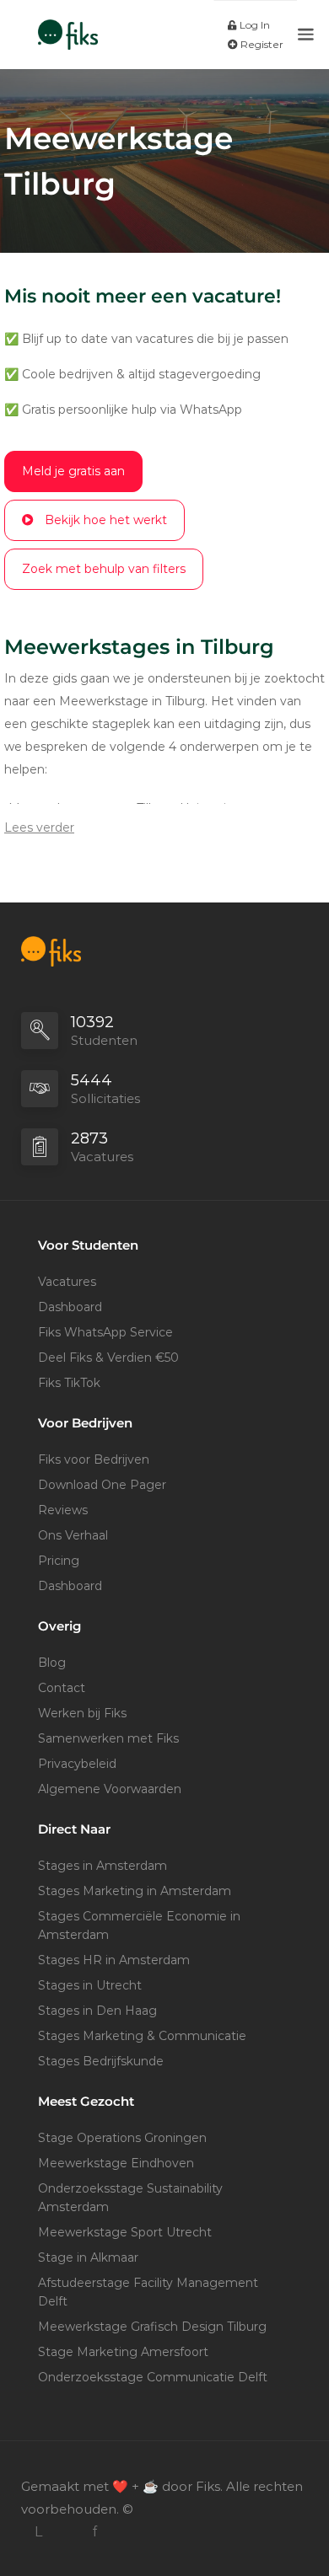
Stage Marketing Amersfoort (123, 2352)
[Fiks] (68, 26)
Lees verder (39, 827)
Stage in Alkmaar (88, 2257)
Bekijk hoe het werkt (106, 520)
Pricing (59, 1561)
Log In (253, 25)
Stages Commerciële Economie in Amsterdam (139, 1925)
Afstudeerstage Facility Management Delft (148, 2292)
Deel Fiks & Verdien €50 (108, 1358)
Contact (62, 1688)
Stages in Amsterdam (102, 1866)
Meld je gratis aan (73, 471)
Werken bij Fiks (82, 1713)
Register (261, 44)
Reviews (63, 1510)
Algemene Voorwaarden (110, 1789)
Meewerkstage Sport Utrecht (125, 2232)
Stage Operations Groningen (122, 2138)
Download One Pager (102, 1485)
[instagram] (66, 2532)
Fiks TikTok (69, 1383)
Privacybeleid (77, 1764)
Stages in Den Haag (97, 2011)
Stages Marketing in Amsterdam (135, 1891)
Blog (52, 1663)
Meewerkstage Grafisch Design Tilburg (152, 2327)
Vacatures (67, 1282)
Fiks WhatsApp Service (105, 1332)
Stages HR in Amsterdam (114, 1960)
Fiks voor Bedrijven (94, 1459)
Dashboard (70, 1307)
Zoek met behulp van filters (104, 569)
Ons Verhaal (73, 1535)
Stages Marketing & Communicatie (142, 2036)
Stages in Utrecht (90, 1985)
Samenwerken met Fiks (108, 1738)
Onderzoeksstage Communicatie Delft (153, 2377)
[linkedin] (38, 2532)
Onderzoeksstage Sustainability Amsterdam (130, 2198)
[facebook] (94, 2532)
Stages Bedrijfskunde (101, 2061)
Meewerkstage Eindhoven (116, 2163)
